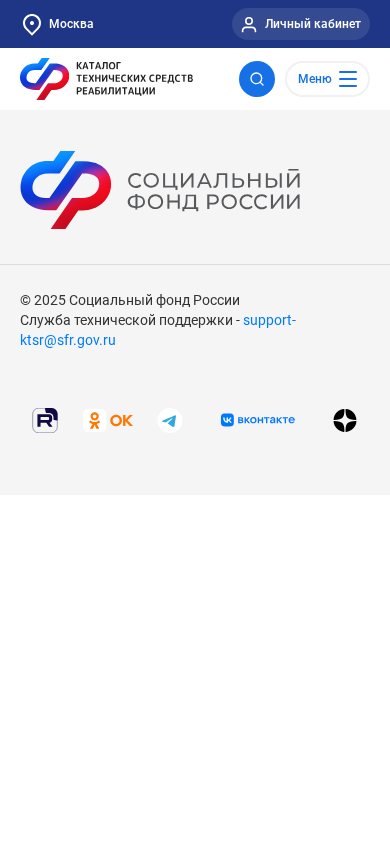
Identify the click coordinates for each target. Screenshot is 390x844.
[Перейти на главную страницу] (106, 79)
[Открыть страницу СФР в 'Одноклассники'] (108, 418)
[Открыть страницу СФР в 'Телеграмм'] (170, 418)
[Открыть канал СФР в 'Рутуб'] (45, 418)
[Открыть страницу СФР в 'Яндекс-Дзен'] (345, 419)
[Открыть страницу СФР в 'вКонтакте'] (258, 420)
